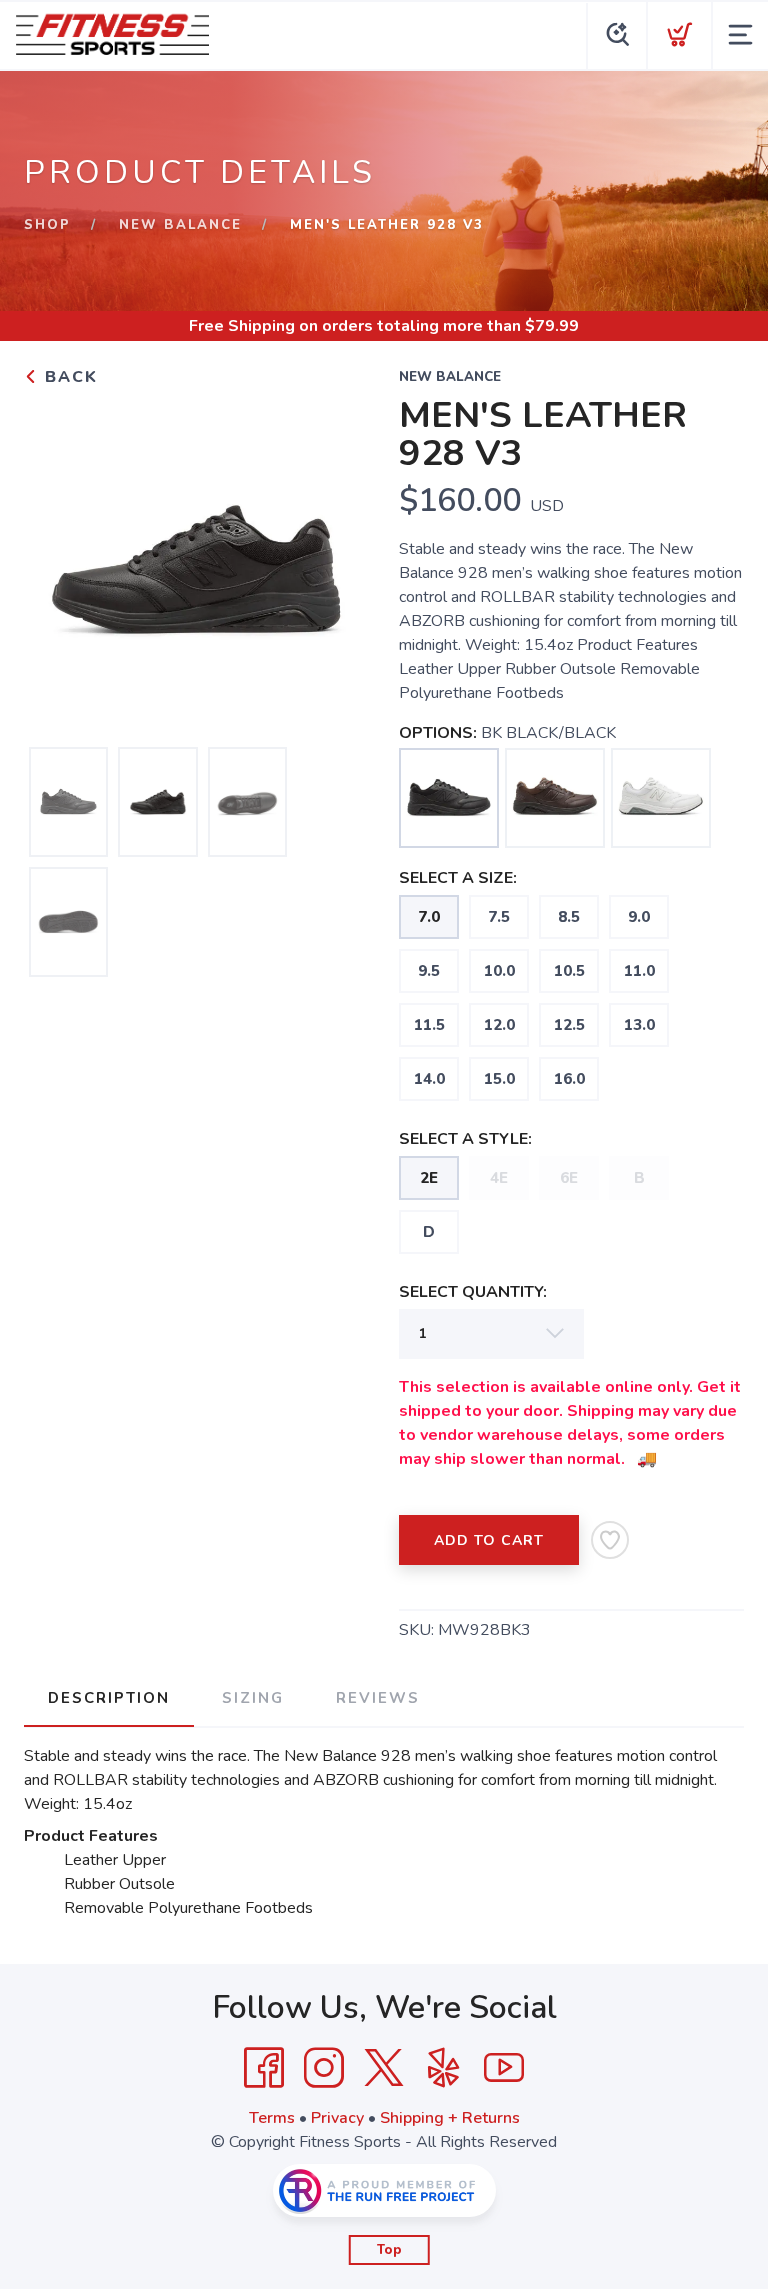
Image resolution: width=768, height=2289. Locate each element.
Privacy (337, 2118)
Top (389, 2250)
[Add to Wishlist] (610, 1540)
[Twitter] (384, 2068)
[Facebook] (264, 2068)
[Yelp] (444, 2068)
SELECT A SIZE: (458, 878)
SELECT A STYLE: (465, 1139)
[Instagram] (324, 2068)
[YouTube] (504, 2068)
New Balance (180, 225)
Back (68, 377)
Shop (47, 225)
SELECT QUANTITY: (473, 1292)
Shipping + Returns (450, 2118)
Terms (272, 2118)
